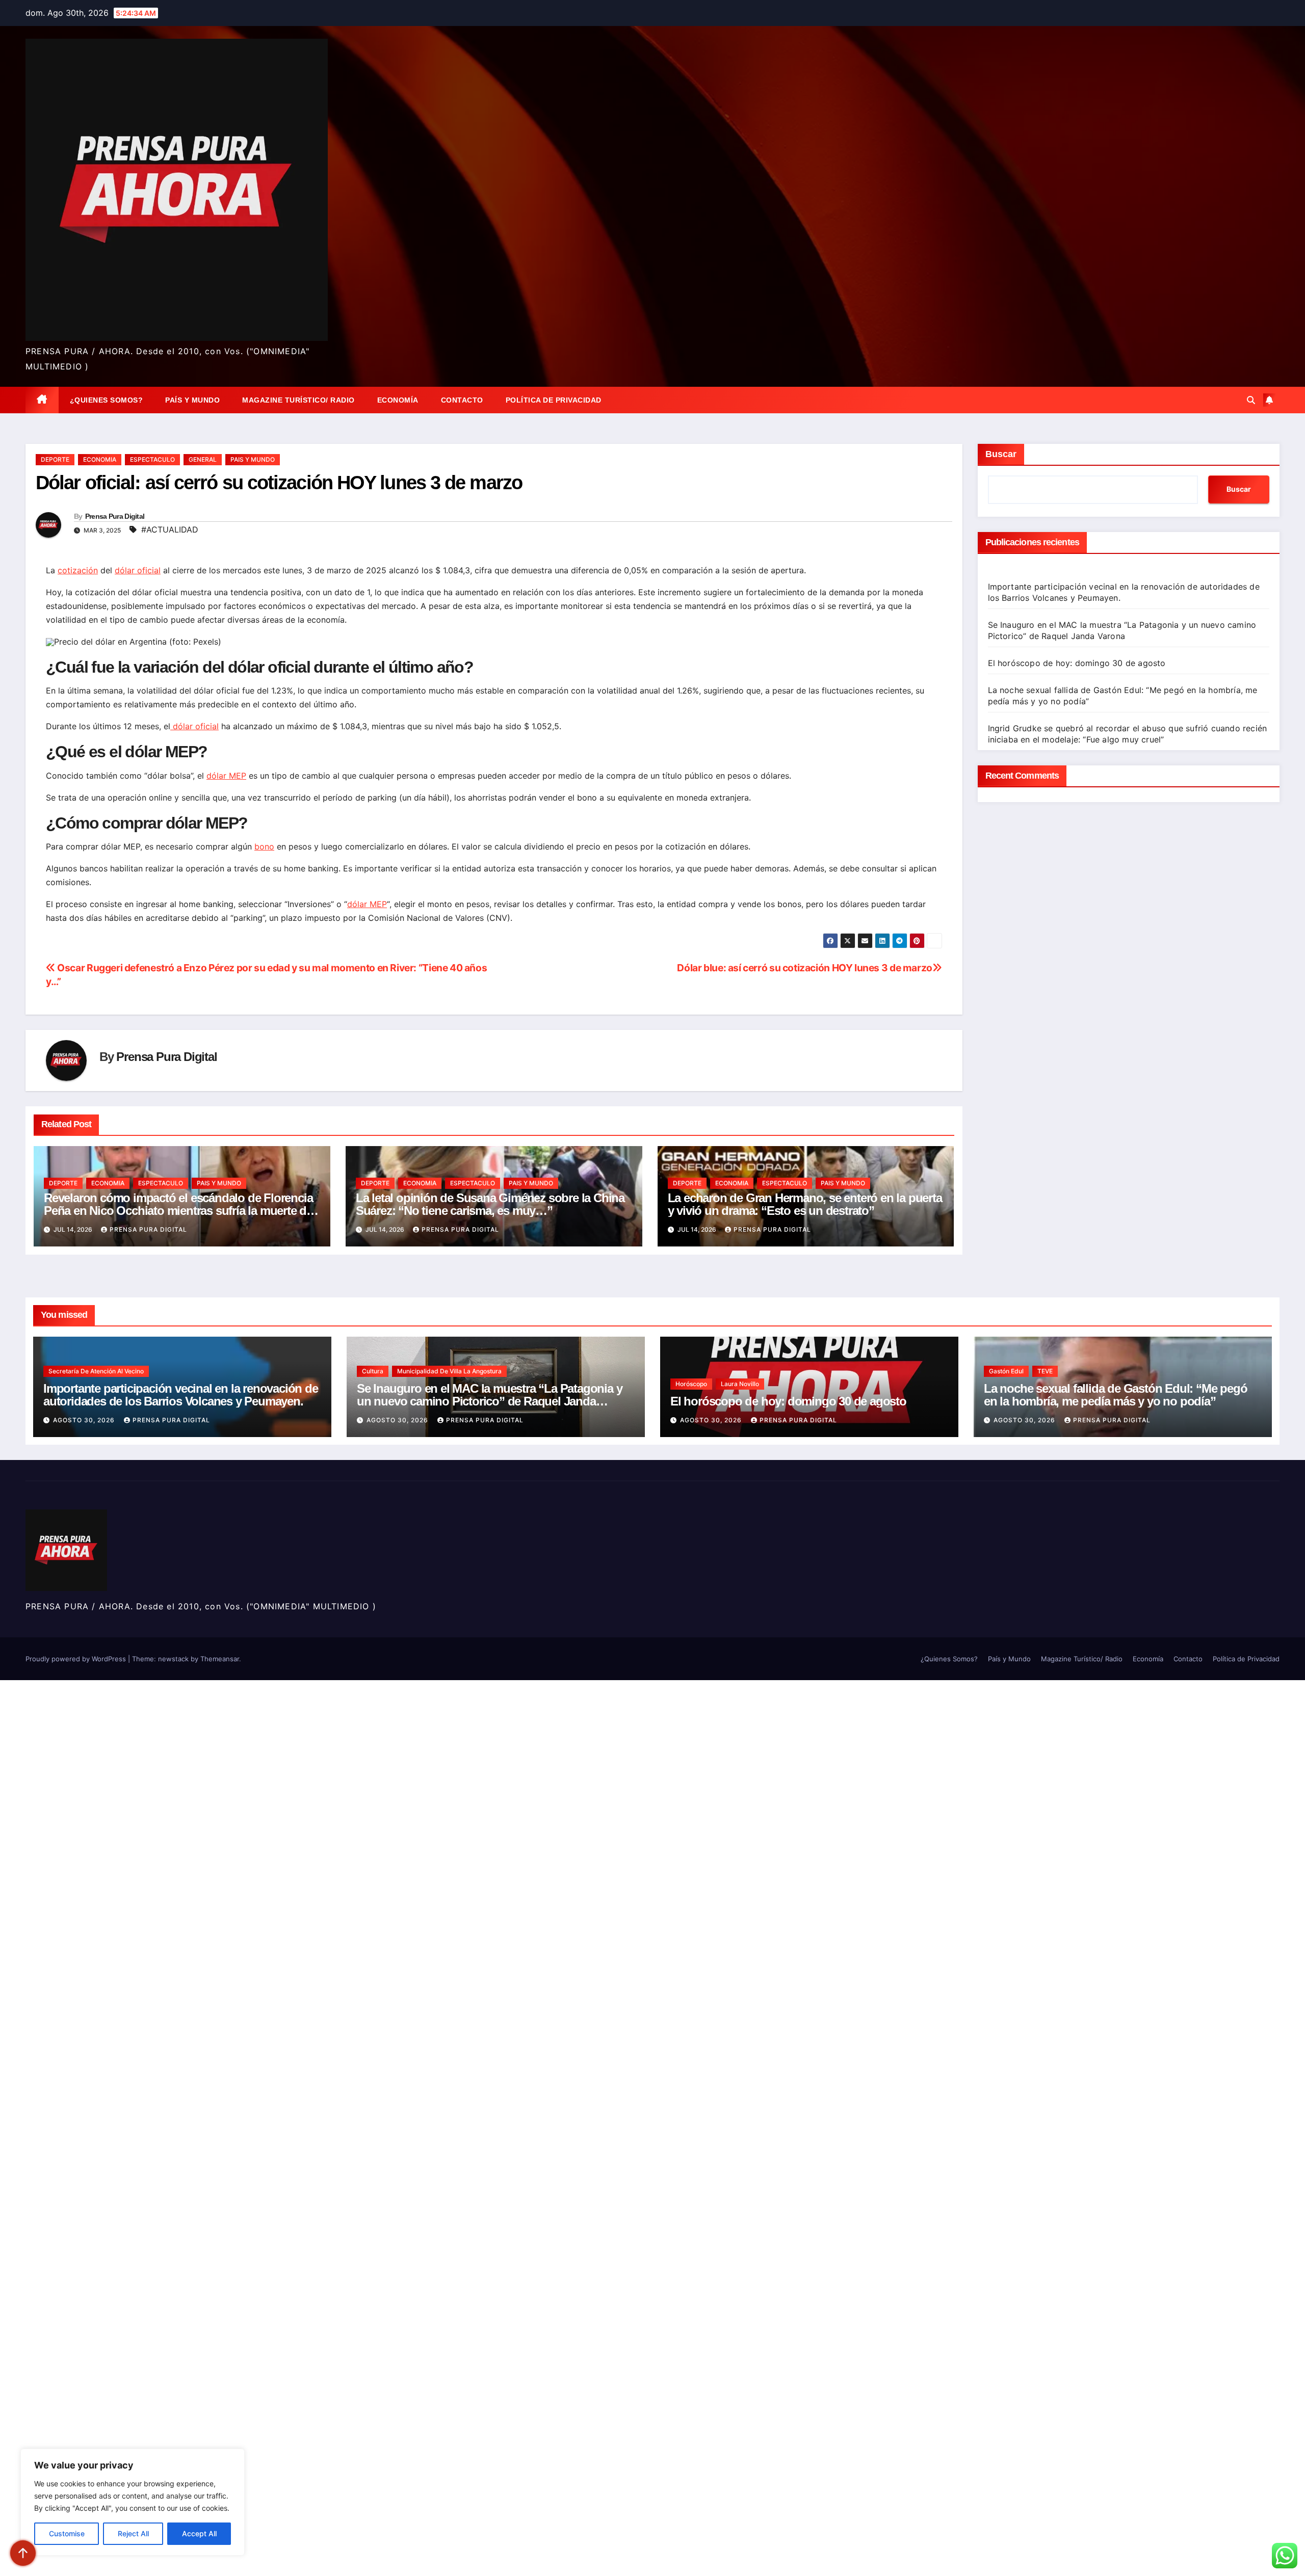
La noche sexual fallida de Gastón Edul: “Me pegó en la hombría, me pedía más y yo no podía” (1115, 1395)
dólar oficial (138, 570)
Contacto (462, 400)
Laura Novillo (740, 1384)
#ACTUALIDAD (170, 529)
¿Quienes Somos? (107, 400)
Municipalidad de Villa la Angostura (449, 1371)
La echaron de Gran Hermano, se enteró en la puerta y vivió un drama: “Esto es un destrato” (805, 1204)
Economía (398, 400)
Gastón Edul (1006, 1371)
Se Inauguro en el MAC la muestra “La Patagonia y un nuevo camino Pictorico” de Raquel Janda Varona (489, 1401)
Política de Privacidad (554, 400)
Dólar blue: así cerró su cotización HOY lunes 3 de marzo (805, 968)
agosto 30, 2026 (85, 1420)
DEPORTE (55, 459)
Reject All (133, 2533)
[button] (1251, 400)
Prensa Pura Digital (115, 516)
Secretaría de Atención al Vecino (96, 1371)
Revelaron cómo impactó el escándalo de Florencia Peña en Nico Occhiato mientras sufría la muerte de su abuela (178, 1211)
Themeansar (220, 1659)
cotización (78, 570)
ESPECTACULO (152, 459)
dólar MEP (226, 776)
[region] (133, 2502)
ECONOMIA (100, 459)
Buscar (1001, 454)
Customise (67, 2533)
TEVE (1045, 1371)
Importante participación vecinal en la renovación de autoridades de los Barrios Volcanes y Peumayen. (181, 1395)
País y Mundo (192, 400)
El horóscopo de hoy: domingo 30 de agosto (1077, 663)
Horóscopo (691, 1384)
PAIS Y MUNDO (253, 459)
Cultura (373, 1371)
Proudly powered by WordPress (77, 1659)
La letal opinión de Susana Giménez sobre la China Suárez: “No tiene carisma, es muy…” (490, 1204)
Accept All (199, 2533)
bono (264, 846)
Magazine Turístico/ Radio (298, 400)
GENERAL (203, 459)
